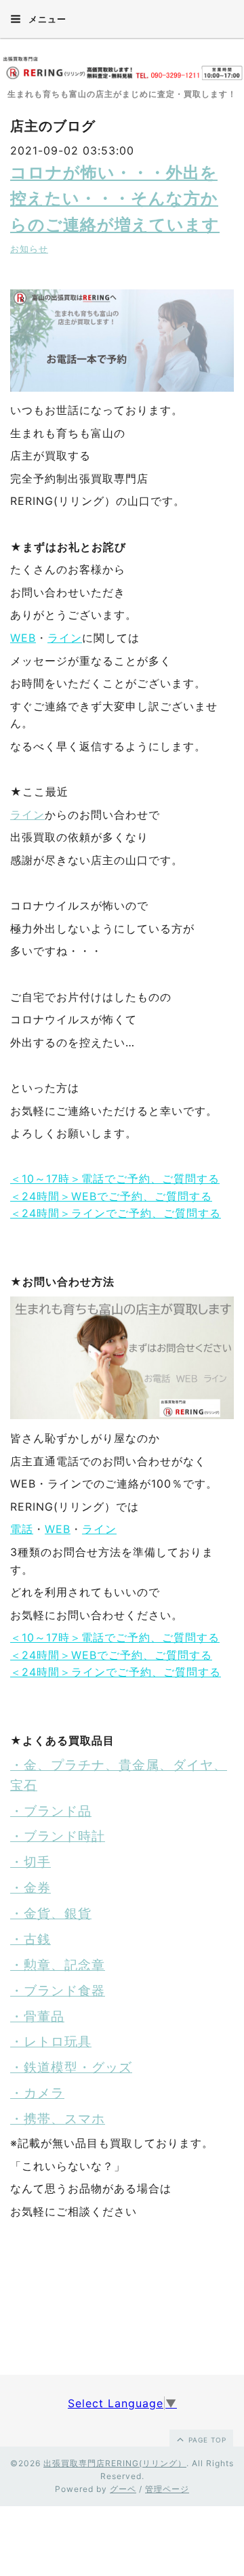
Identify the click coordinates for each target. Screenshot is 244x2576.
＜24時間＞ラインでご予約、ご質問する (116, 1213)
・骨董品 (37, 2017)
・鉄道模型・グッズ (71, 2067)
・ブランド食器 (58, 1991)
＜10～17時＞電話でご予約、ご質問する (115, 1179)
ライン (65, 638)
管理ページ (167, 2489)
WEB (23, 638)
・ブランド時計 (58, 1836)
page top (206, 2440)
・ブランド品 (51, 1811)
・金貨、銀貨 (51, 1914)
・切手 (30, 1862)
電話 (22, 1529)
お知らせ (29, 249)
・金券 (30, 1888)
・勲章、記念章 (58, 1965)
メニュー (46, 19)
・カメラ (37, 2093)
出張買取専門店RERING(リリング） (115, 2463)
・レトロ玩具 (51, 2042)
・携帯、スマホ (58, 2119)
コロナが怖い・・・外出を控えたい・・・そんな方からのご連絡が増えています (115, 199)
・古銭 (30, 1939)
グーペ (123, 2489)
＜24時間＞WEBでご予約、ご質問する (111, 1196)
